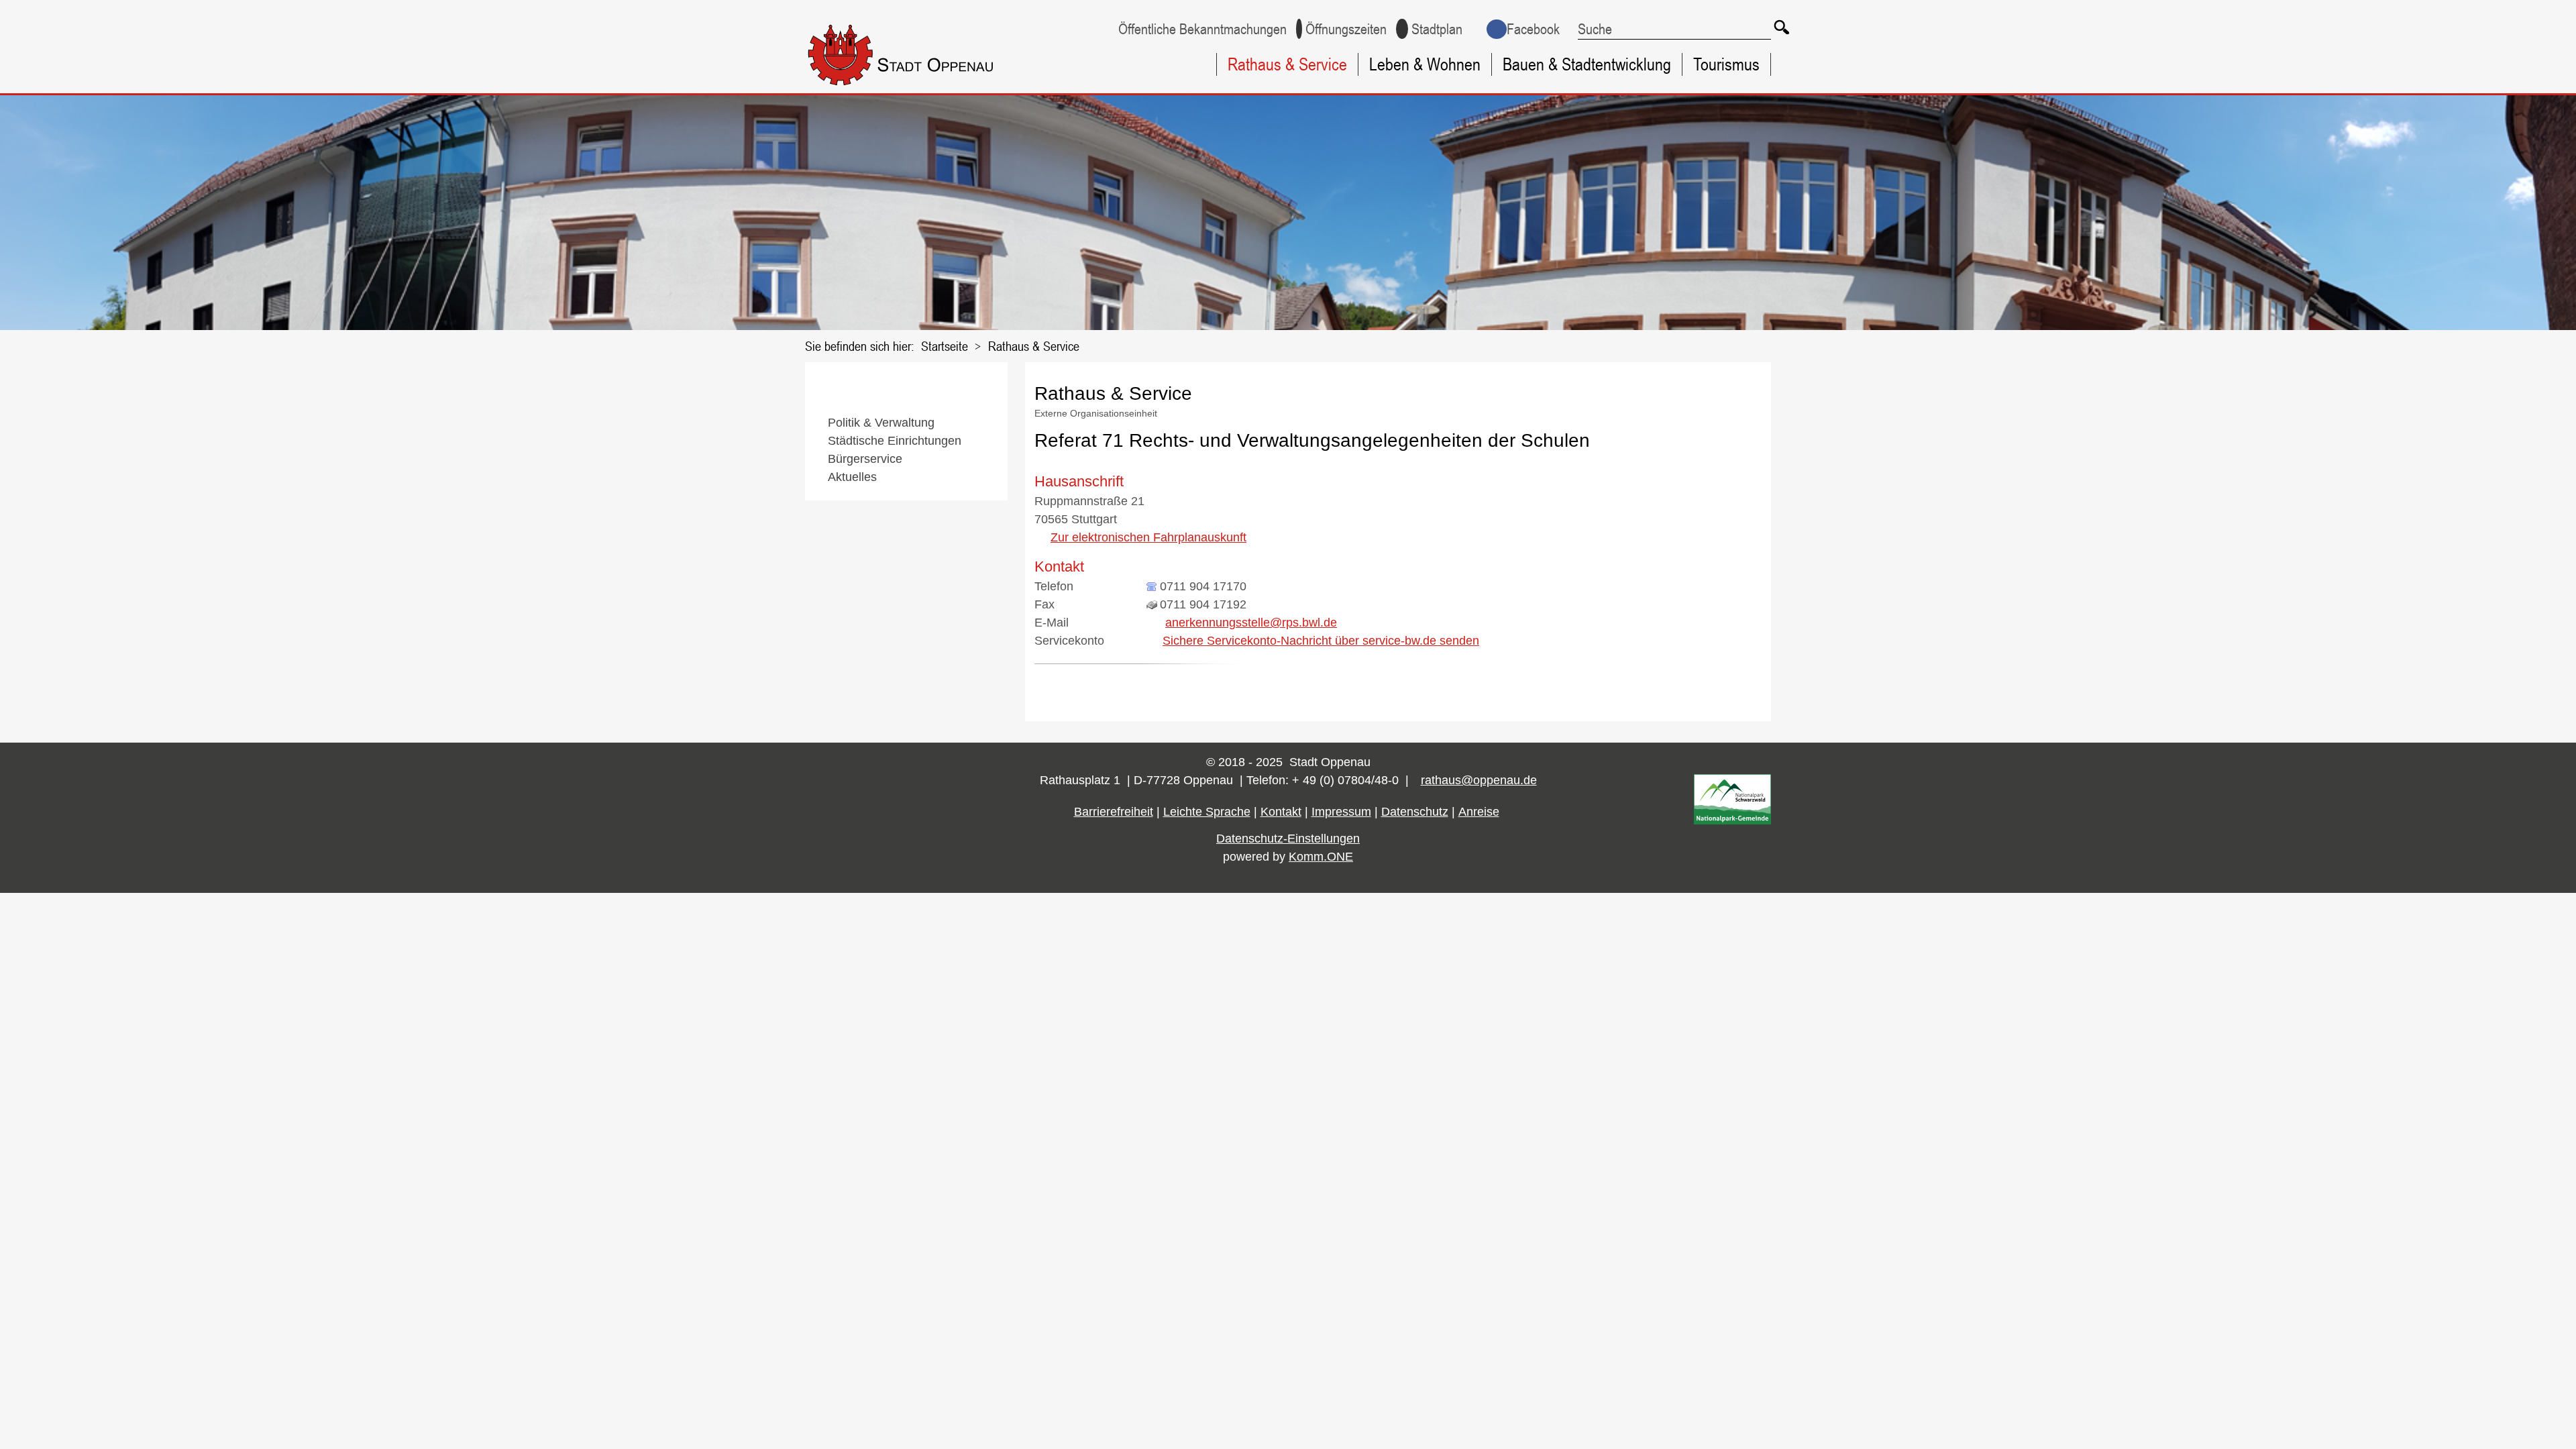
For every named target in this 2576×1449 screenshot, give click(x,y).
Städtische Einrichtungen (895, 441)
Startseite (945, 346)
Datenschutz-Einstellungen (1288, 839)
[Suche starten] (1781, 27)
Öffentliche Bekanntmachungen (1202, 29)
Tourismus (1726, 64)
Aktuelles (852, 477)
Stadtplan (1437, 29)
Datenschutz (1415, 812)
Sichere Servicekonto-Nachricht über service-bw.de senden (1321, 641)
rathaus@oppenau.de (1479, 780)
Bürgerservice (865, 459)
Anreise (1479, 812)
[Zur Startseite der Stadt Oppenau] (927, 88)
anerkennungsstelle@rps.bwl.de (1251, 623)
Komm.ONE (1321, 857)
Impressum (1341, 812)
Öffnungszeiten (1346, 29)
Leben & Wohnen (1425, 64)
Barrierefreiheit (1114, 812)
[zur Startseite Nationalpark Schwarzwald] (1732, 820)
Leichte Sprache (1207, 812)
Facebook (1533, 29)
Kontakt (1281, 812)
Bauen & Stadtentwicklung (1587, 64)
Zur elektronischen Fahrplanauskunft (1148, 537)
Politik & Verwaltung (881, 423)
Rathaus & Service (1287, 64)
